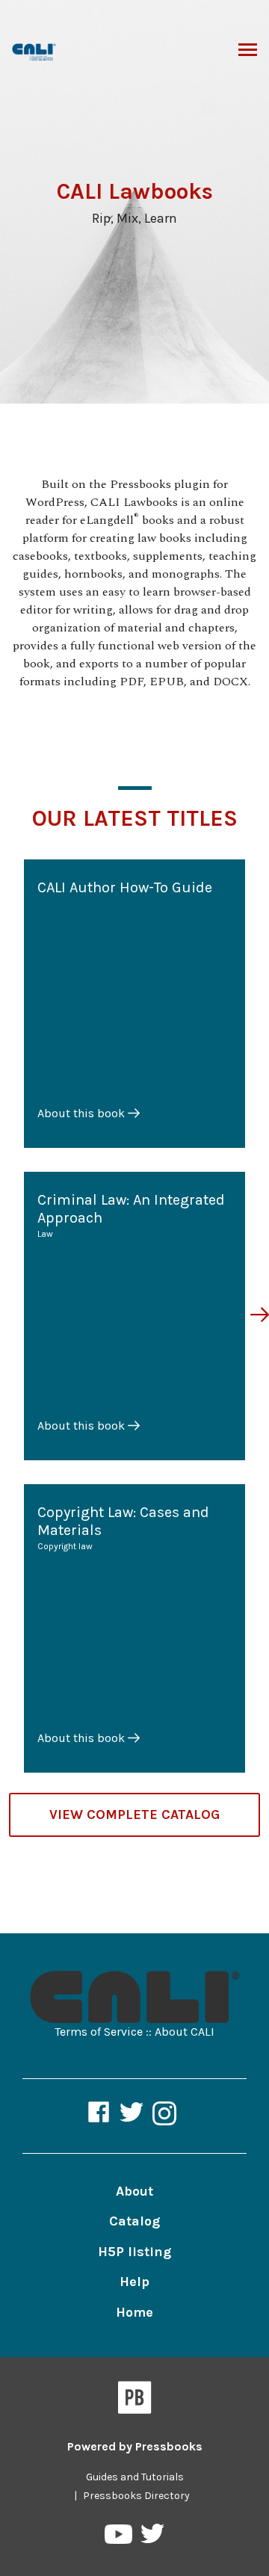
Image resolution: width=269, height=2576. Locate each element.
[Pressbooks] (135, 2400)
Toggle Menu (248, 51)
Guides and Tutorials (135, 2477)
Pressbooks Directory (136, 2496)
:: (149, 2032)
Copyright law (65, 1546)
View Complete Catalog (134, 1814)
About (134, 2191)
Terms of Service (99, 2032)
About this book (83, 1113)
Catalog (134, 2221)
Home (134, 2312)
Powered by (135, 2446)
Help (134, 2282)
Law (45, 1234)
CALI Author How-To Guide (125, 887)
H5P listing (134, 2252)
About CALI (185, 2032)
